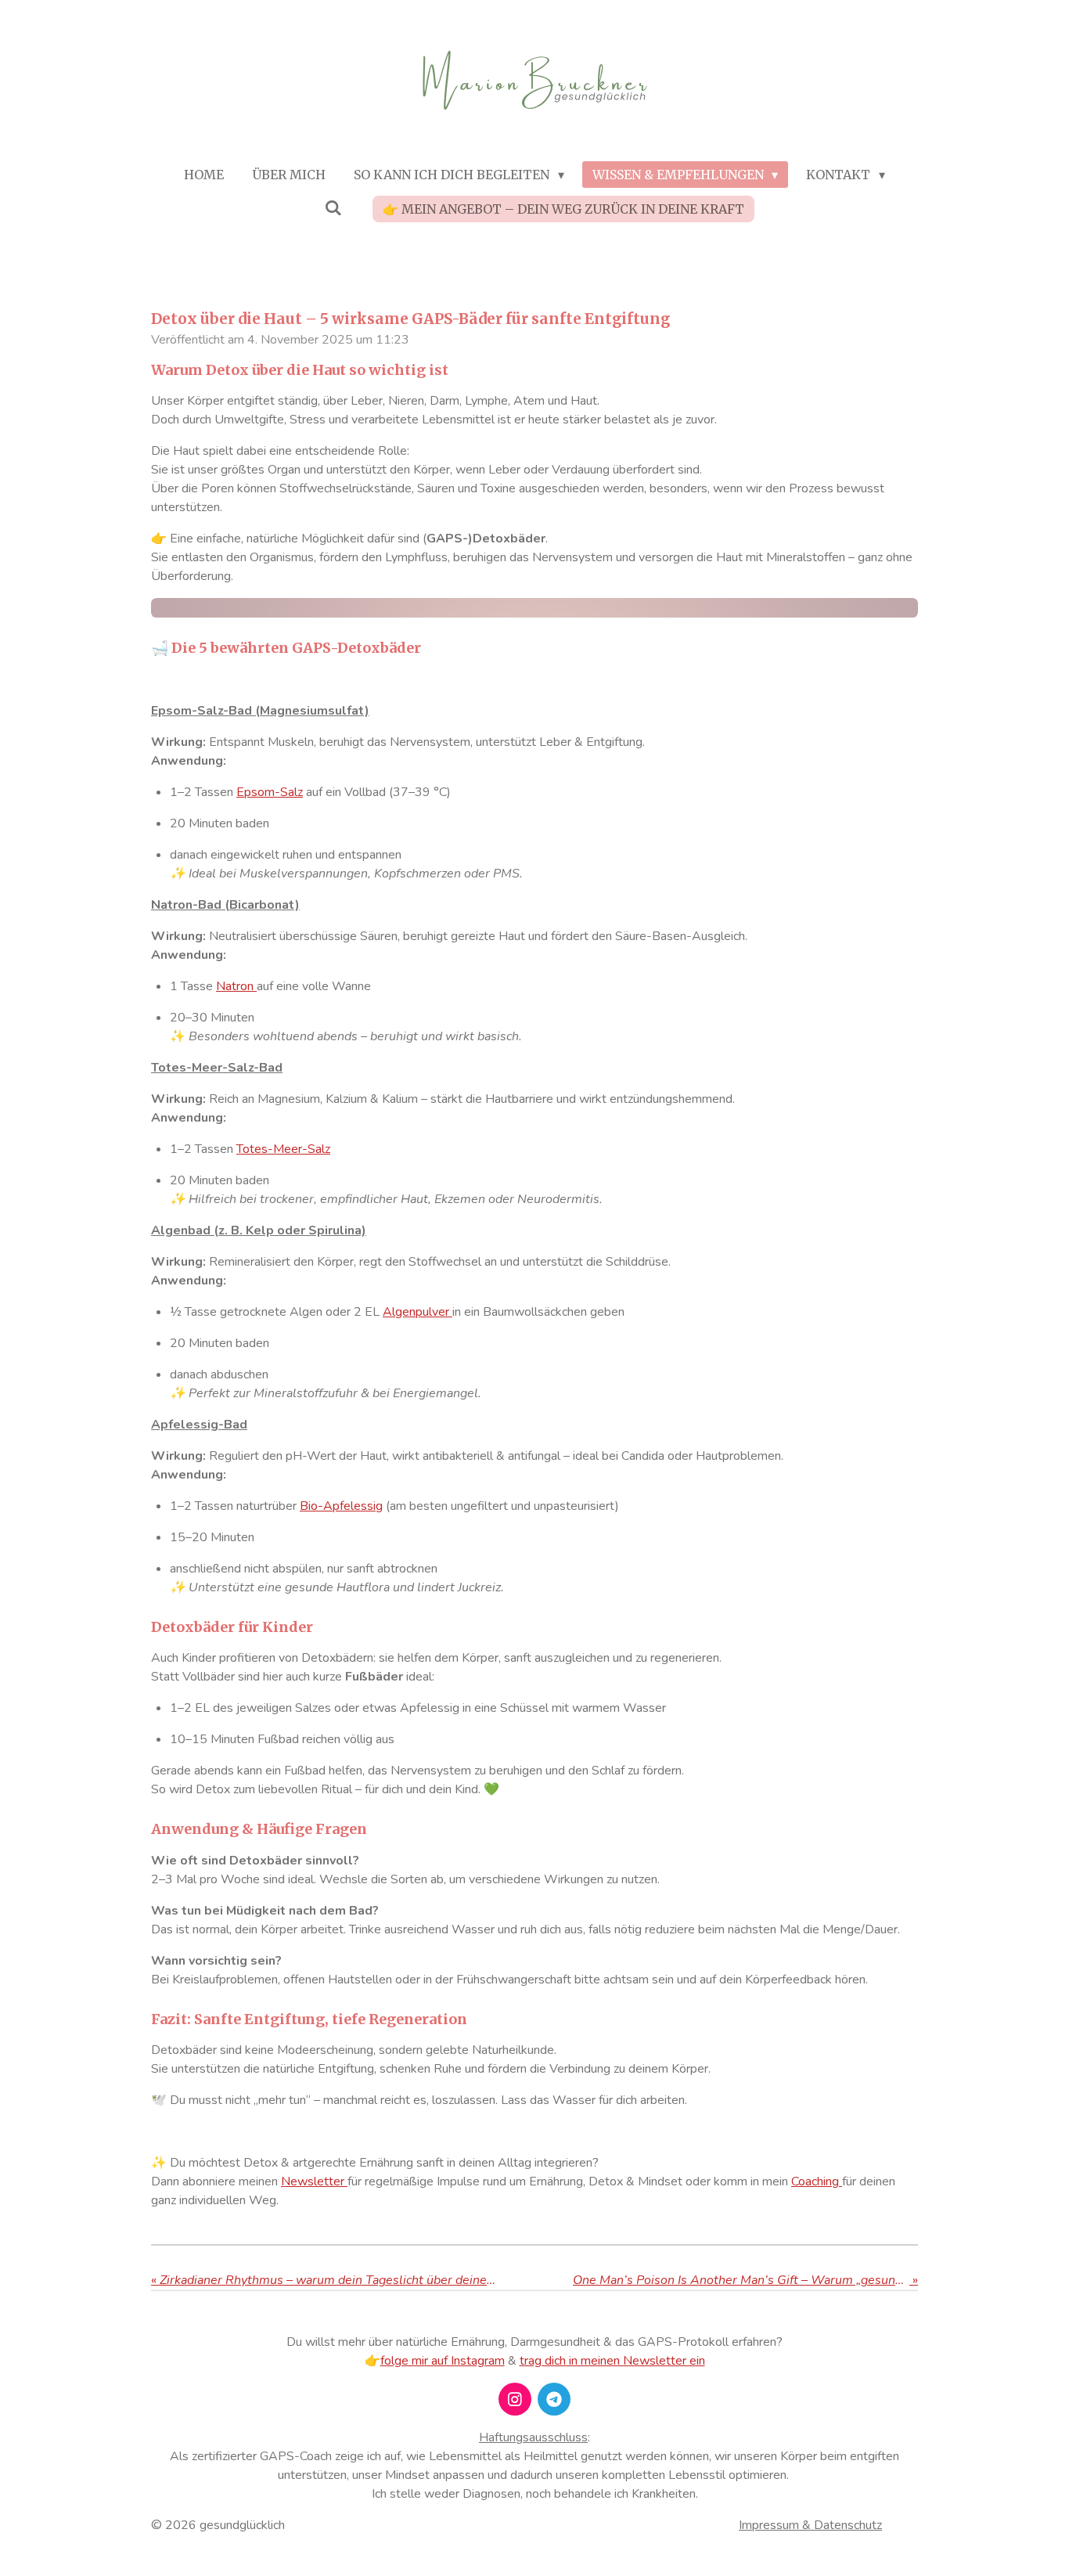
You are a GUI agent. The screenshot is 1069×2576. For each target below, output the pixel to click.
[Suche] (333, 207)
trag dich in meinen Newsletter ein (612, 2361)
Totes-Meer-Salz (283, 1149)
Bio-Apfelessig (341, 1506)
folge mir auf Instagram (443, 2361)
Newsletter (314, 2181)
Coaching (817, 2181)
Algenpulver (418, 1312)
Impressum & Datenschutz (810, 2525)
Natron (236, 986)
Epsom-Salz (270, 792)
